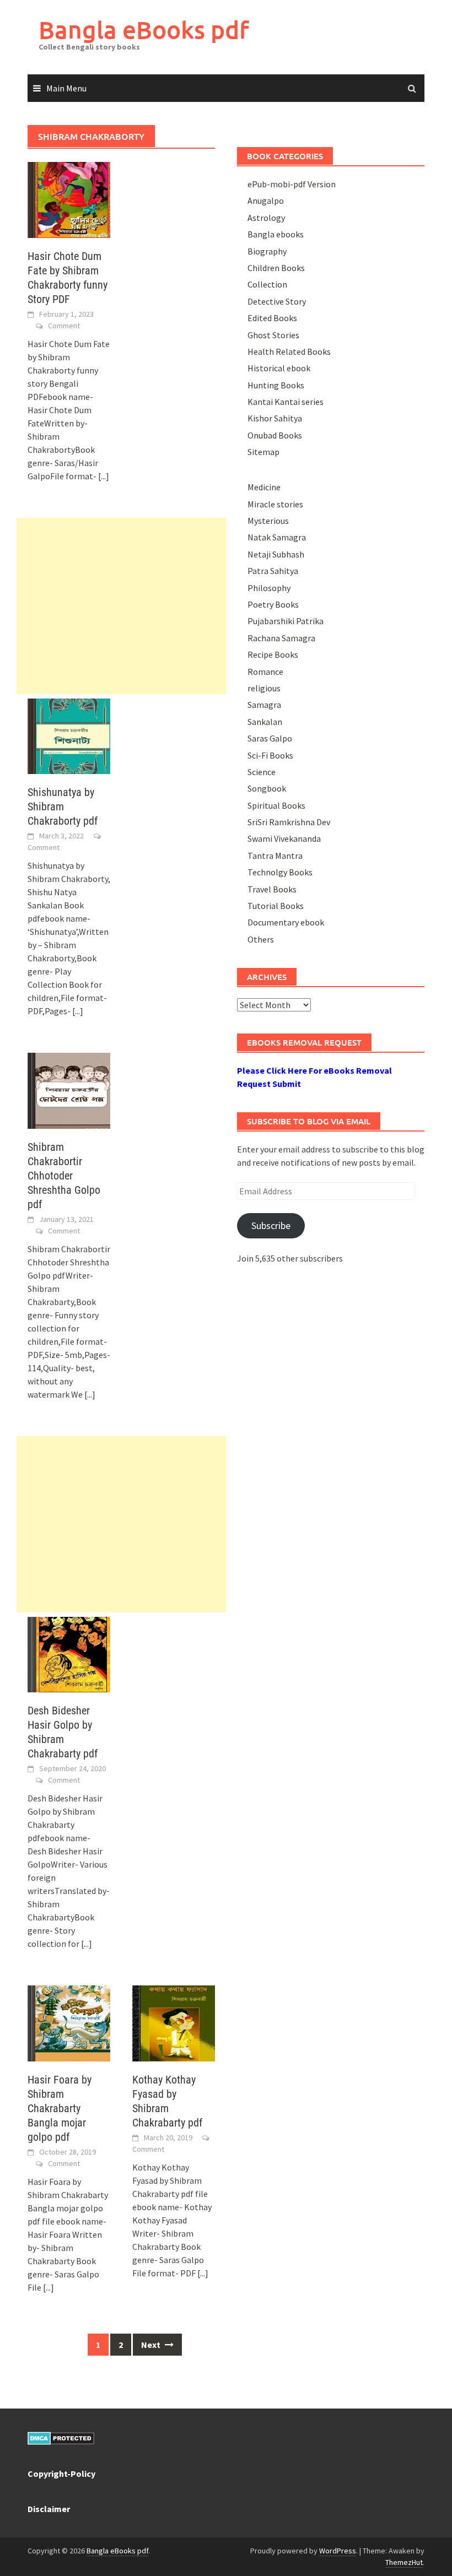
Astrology (266, 218)
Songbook (267, 788)
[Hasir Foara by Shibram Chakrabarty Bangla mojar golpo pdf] (69, 2022)
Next (152, 2345)
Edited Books (272, 318)
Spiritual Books (276, 805)
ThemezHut (404, 2562)
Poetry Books (273, 604)
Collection (267, 284)
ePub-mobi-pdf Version (292, 184)
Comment (64, 326)
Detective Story (277, 301)
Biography (267, 251)
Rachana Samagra (281, 638)
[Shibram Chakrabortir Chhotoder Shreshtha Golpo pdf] (69, 1090)
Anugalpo (266, 201)
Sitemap (263, 452)
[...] (104, 476)
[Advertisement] (121, 606)
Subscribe (271, 1225)
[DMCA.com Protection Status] (61, 2437)
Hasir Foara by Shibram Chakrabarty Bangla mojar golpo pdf (60, 2108)
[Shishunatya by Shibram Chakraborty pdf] (69, 735)
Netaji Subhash (276, 554)
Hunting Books (276, 385)
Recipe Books (273, 654)
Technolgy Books (280, 872)
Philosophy (269, 588)
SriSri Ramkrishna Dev (289, 822)
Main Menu (66, 88)
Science (262, 772)
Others (261, 939)
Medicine (264, 487)
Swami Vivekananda (284, 838)
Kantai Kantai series (286, 402)
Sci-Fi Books (270, 755)
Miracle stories (275, 504)
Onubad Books (275, 435)
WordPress (338, 2551)
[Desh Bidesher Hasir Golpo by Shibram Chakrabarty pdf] (69, 1653)
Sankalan (265, 722)
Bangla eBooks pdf (144, 29)
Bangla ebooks (276, 234)
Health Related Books (289, 351)
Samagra (264, 705)
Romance (265, 672)
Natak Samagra (277, 537)
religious (264, 688)
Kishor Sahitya (275, 418)
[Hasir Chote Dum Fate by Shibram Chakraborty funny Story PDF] (69, 199)
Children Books (276, 268)
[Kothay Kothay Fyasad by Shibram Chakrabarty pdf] (174, 2022)
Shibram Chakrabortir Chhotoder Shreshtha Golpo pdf (64, 1176)
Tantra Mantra (275, 856)
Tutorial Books (276, 906)
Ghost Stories (273, 335)
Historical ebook (279, 368)
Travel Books (272, 889)
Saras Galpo (270, 738)
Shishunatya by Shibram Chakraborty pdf (63, 807)
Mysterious (268, 521)
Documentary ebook (286, 922)
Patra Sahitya (273, 571)
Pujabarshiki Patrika (286, 621)
